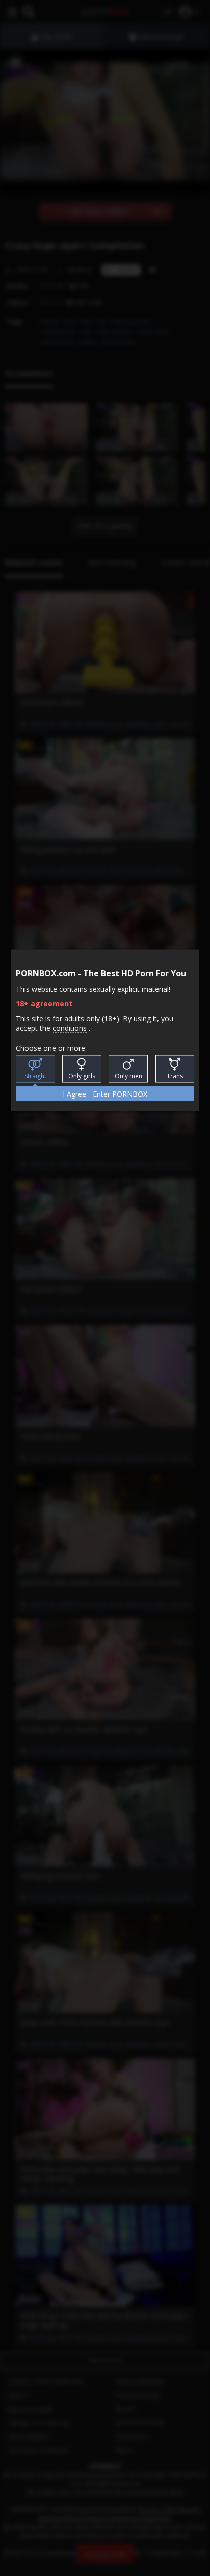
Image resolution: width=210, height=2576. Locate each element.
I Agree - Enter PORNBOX (105, 1094)
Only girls (82, 1076)
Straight (35, 1076)
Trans (175, 1076)
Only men (128, 1076)
